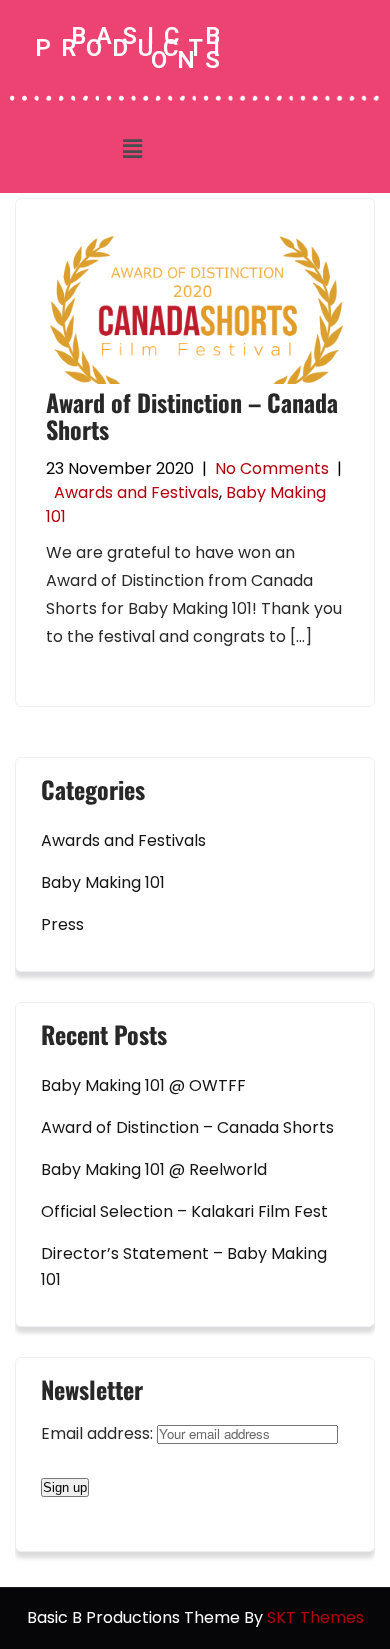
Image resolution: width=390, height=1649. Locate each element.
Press (62, 924)
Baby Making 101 (103, 882)
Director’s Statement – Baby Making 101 (184, 1266)
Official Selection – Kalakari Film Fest (184, 1211)
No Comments (272, 468)
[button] (132, 149)
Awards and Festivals (136, 492)
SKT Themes (315, 1617)
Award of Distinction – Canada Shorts (192, 415)
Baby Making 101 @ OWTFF (143, 1085)
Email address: (99, 1433)
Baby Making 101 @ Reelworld (154, 1169)
